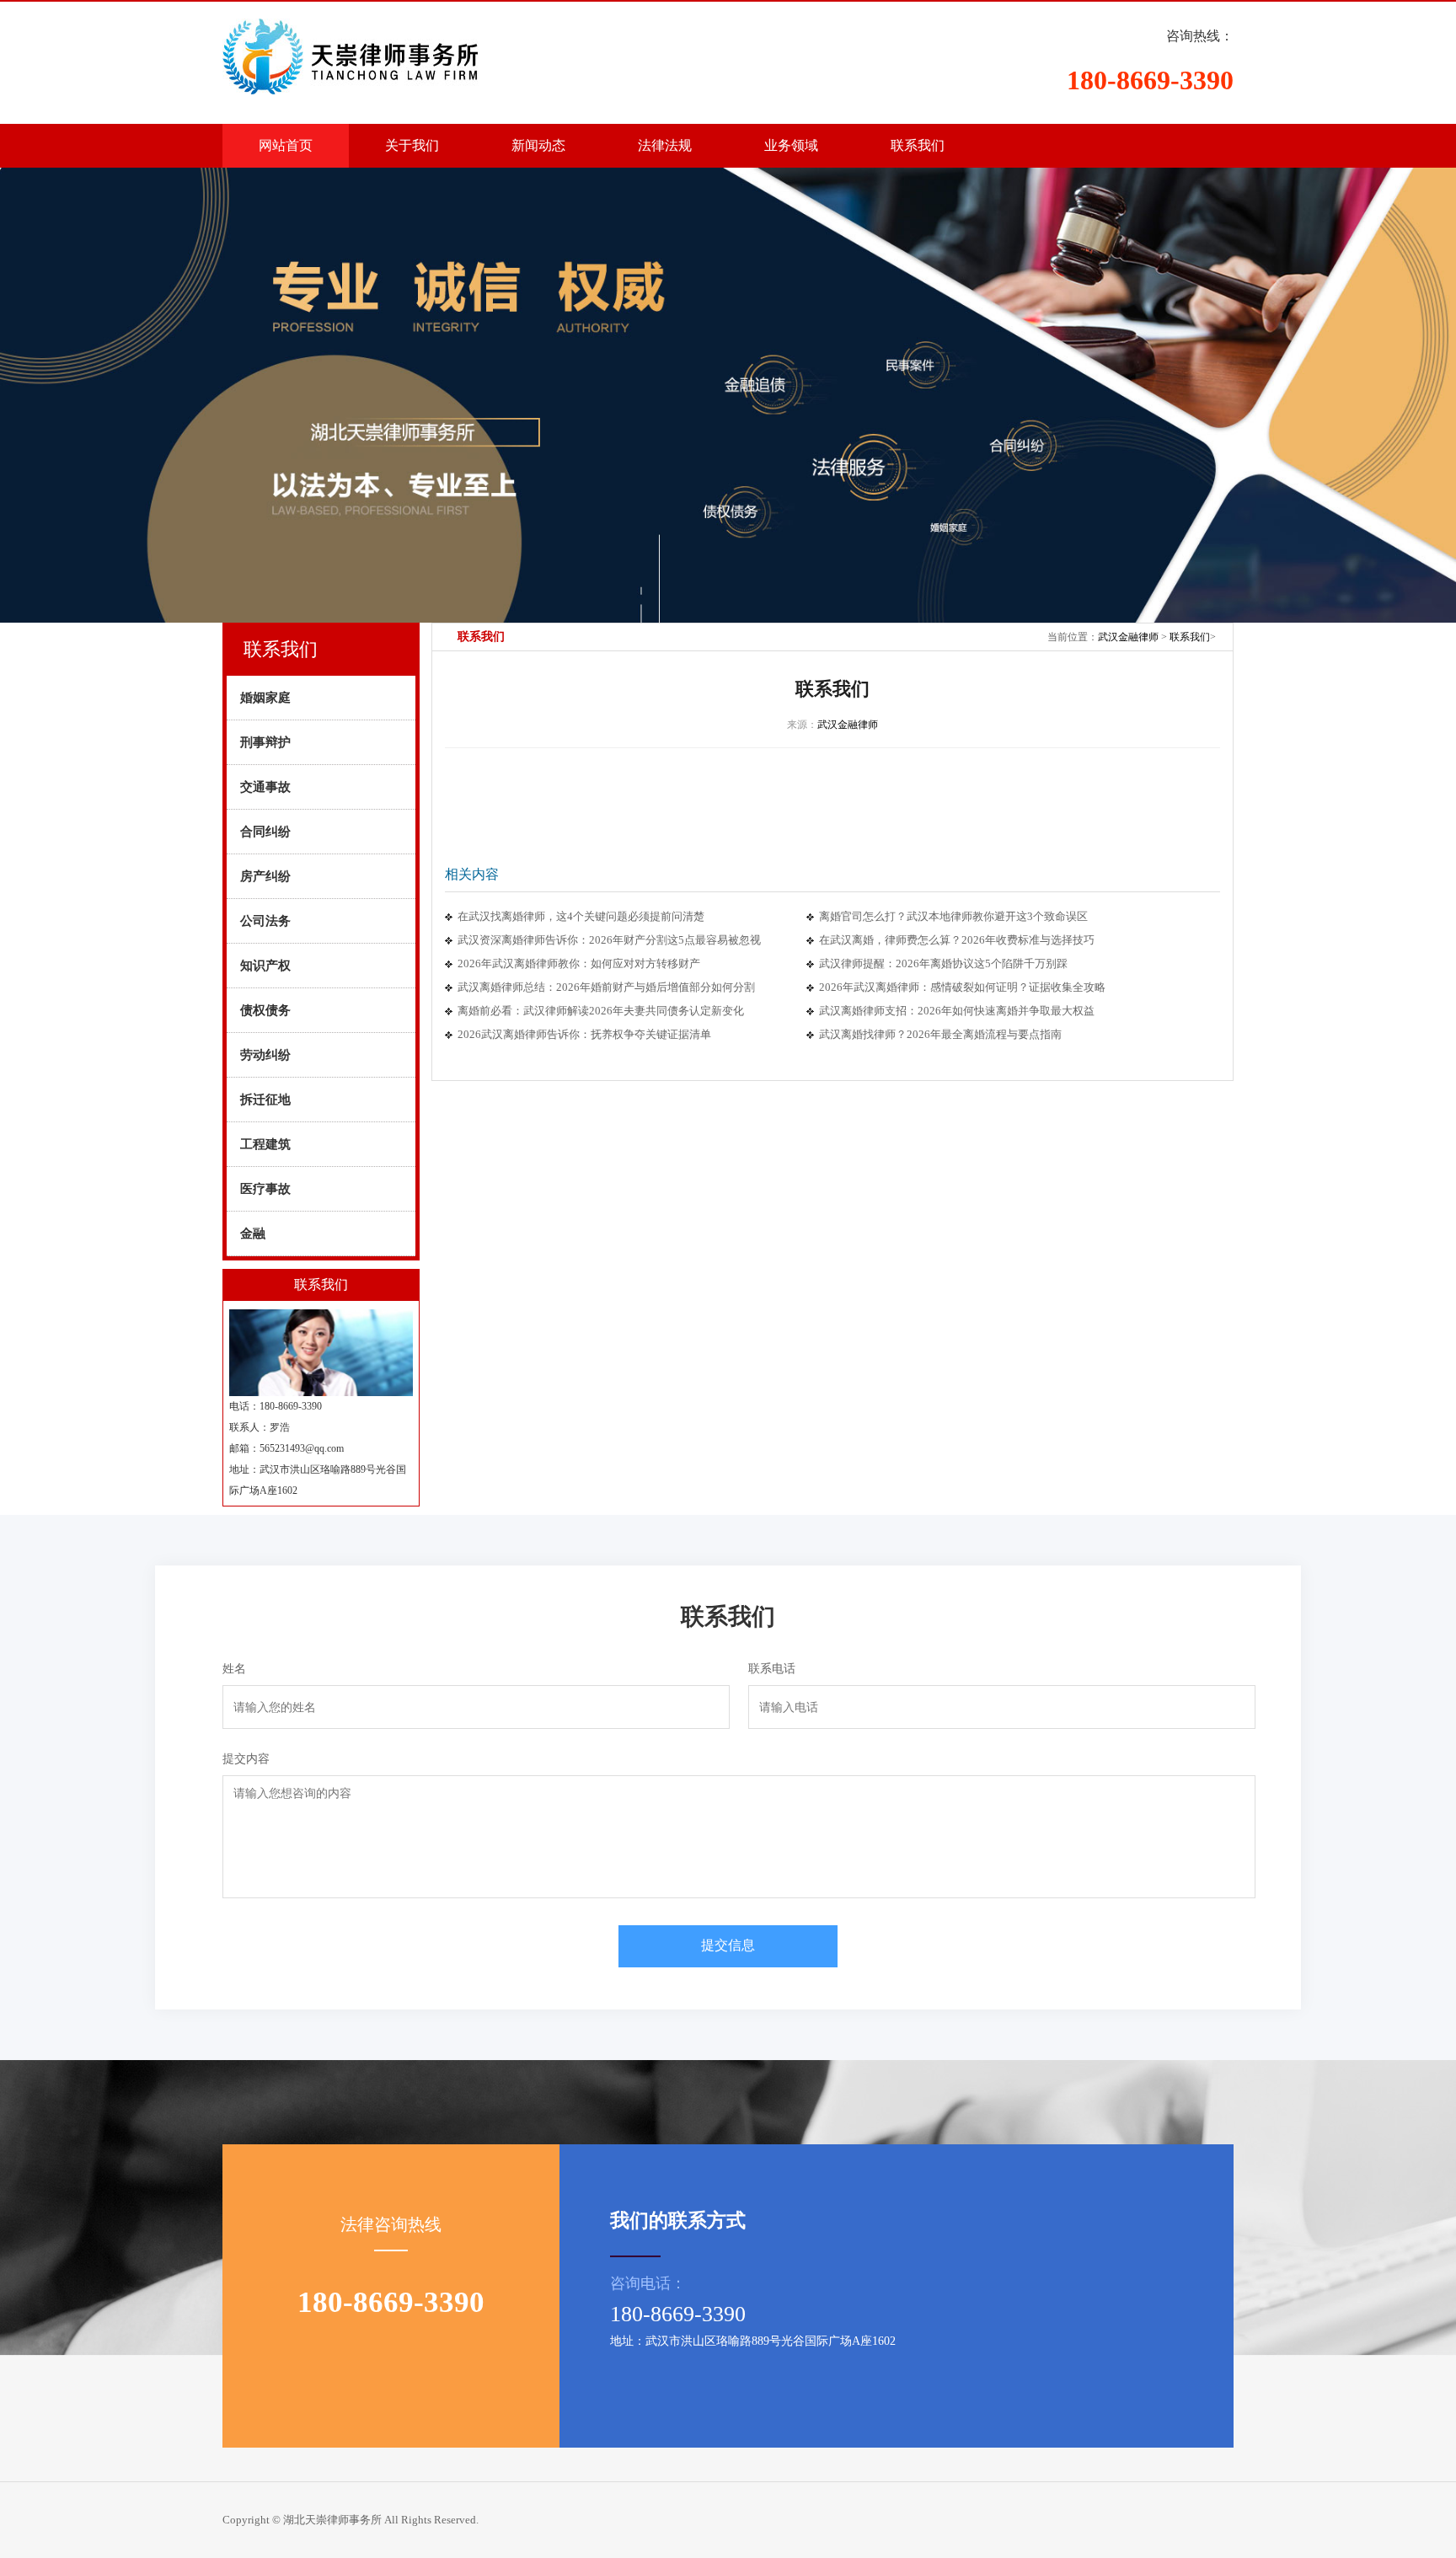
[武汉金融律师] (391, 47)
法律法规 (665, 145)
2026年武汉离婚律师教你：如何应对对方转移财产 (579, 963)
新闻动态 (538, 145)
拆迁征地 (265, 1100)
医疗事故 (265, 1189)
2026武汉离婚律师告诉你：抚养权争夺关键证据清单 (584, 1034)
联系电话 (772, 1669)
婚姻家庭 (265, 698)
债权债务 (265, 1010)
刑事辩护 (265, 742)
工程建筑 (265, 1144)
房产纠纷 (265, 876)
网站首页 (286, 145)
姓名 (234, 1669)
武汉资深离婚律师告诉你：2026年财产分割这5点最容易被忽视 (609, 940)
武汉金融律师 (1128, 637)
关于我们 (412, 145)
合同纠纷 (265, 832)
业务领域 (791, 145)
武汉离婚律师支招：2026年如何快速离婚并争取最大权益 (957, 1011)
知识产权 (265, 966)
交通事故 (265, 787)
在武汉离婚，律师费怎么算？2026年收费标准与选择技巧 (957, 940)
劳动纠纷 (265, 1055)
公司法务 (265, 921)
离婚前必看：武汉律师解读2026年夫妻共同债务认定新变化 (601, 1011)
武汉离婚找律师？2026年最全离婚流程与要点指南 (940, 1034)
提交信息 (728, 1945)
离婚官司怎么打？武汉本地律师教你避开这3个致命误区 (953, 916)
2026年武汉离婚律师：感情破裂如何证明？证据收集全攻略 (962, 987)
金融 (253, 1234)
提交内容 (246, 1759)
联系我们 (918, 145)
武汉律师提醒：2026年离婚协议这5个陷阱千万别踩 (943, 963)
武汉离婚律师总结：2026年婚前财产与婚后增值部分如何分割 (606, 987)
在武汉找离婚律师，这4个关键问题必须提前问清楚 (581, 916)
